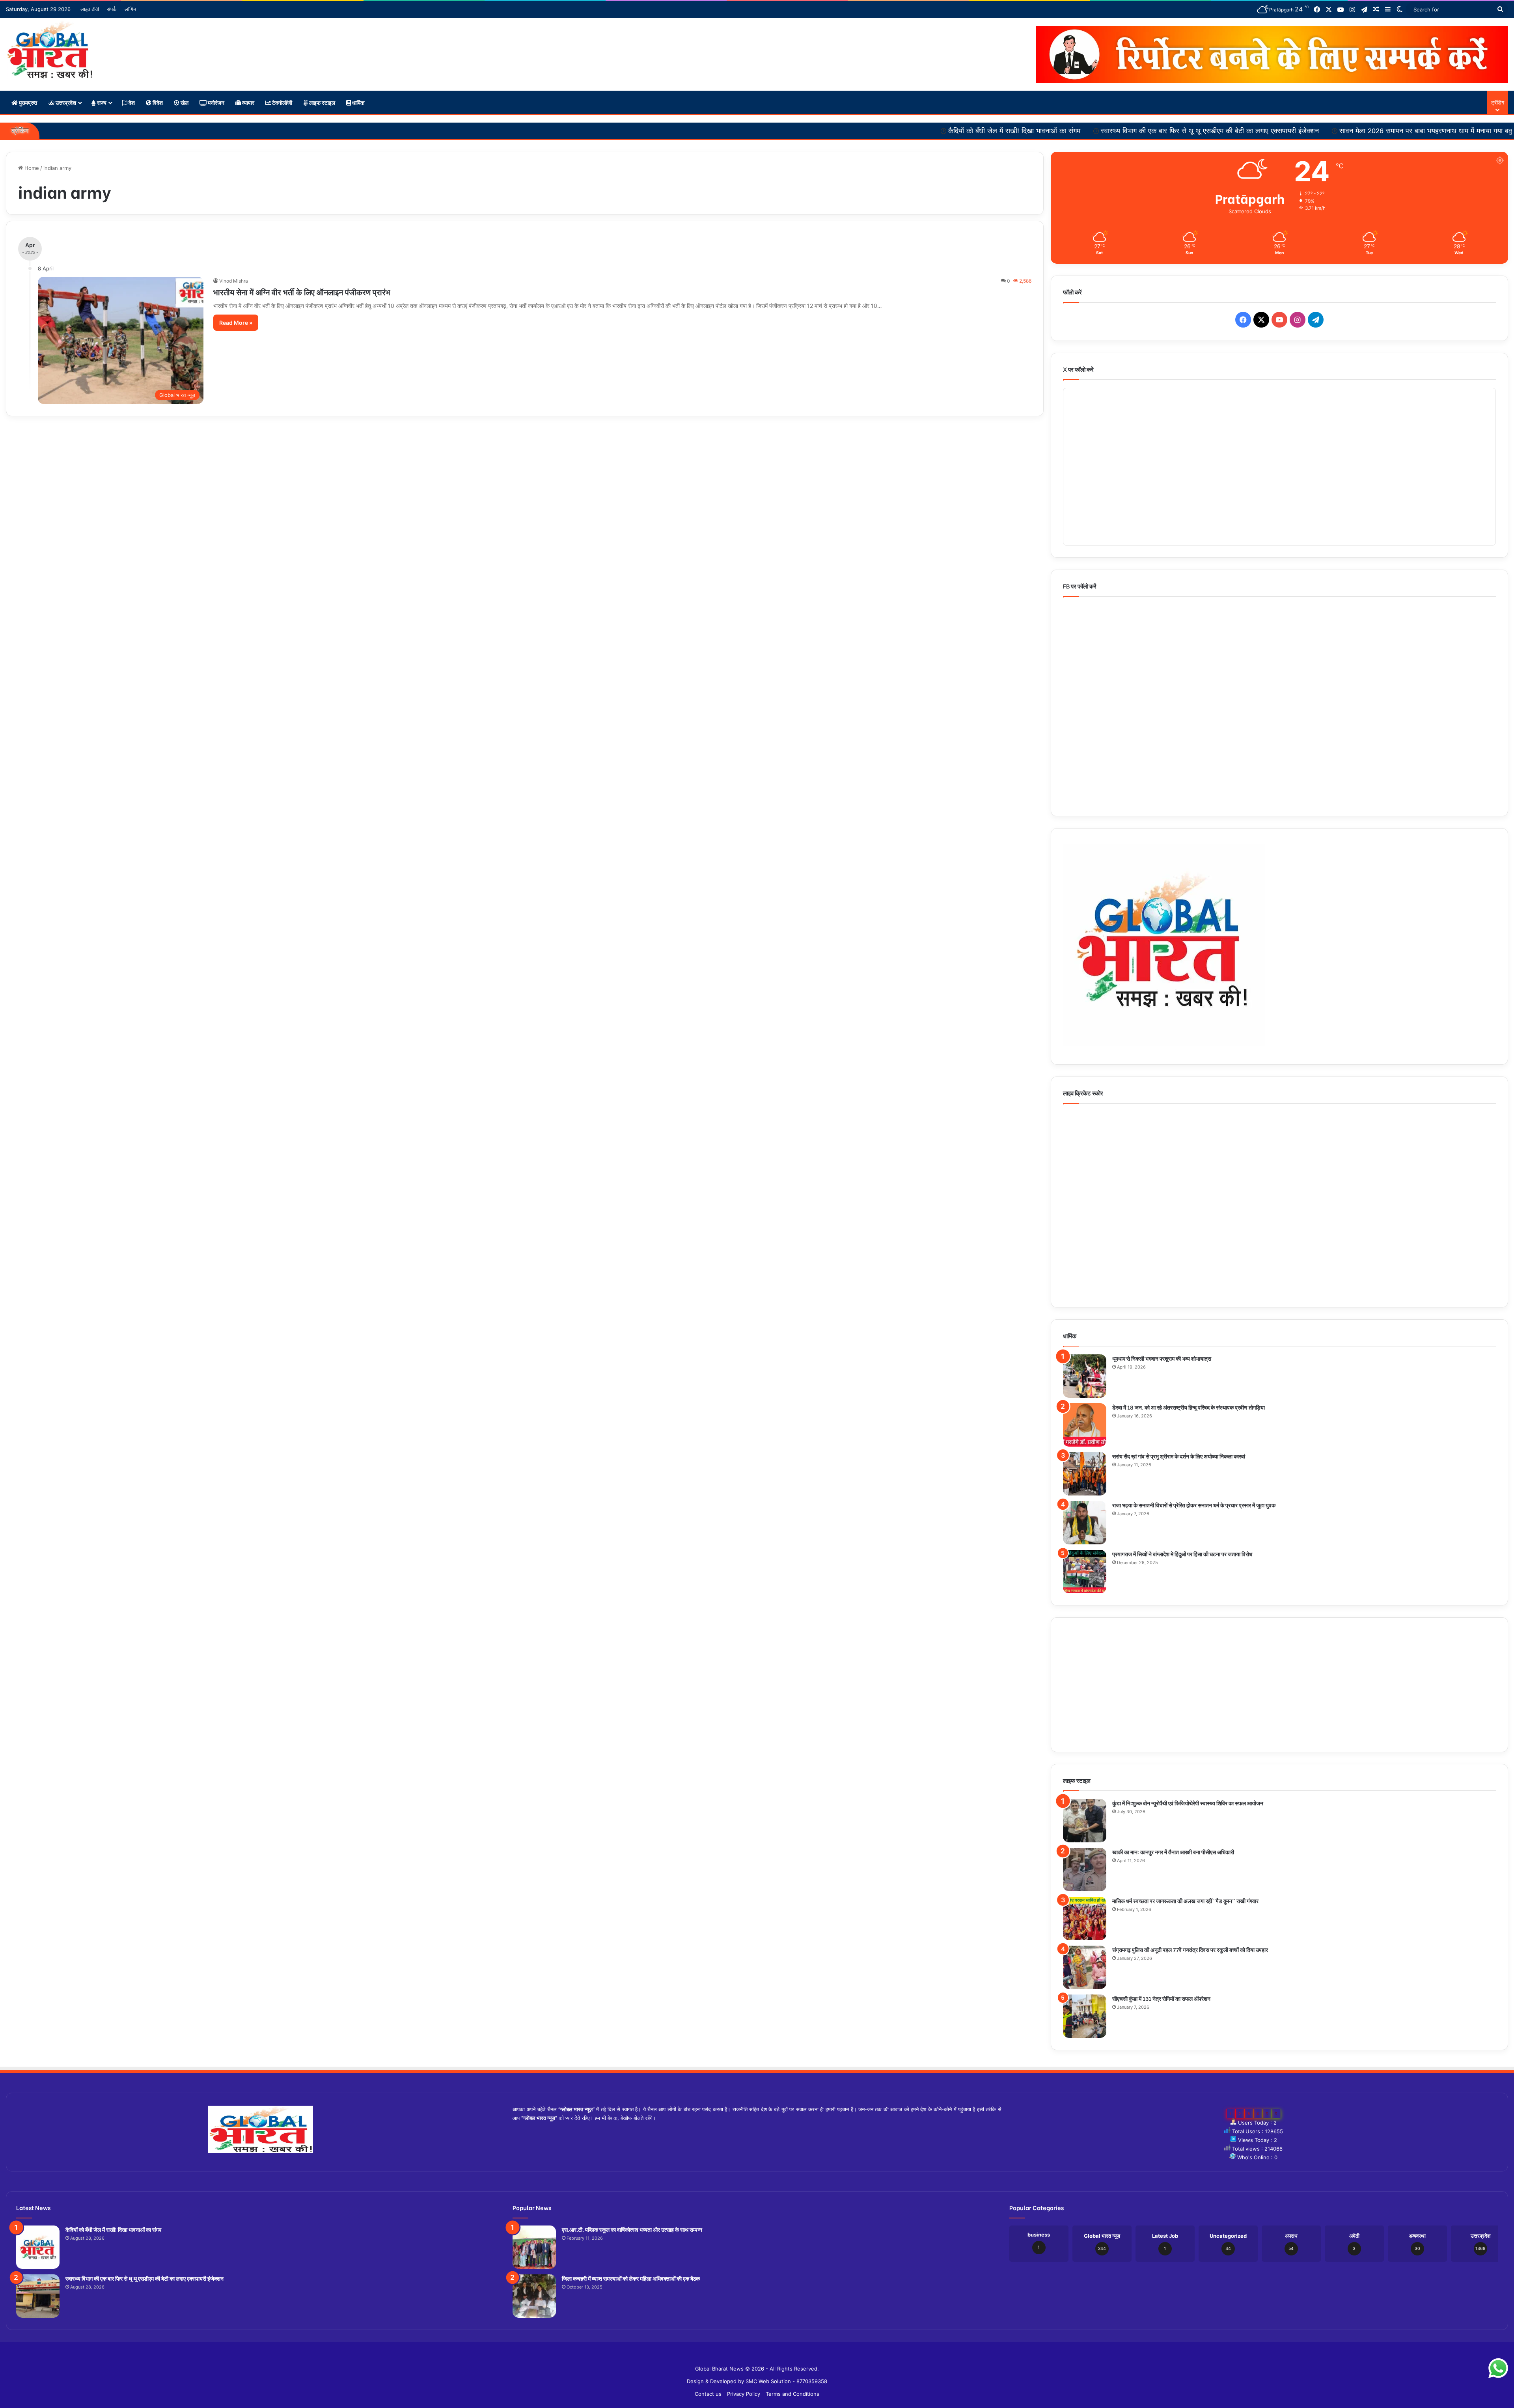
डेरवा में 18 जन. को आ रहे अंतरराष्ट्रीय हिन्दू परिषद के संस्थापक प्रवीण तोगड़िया (1189, 1407)
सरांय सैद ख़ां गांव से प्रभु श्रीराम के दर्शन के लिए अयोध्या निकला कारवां (1179, 1456)
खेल (184, 102)
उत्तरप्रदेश (65, 102)
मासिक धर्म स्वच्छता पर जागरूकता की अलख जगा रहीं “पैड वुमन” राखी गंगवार (1186, 1901)
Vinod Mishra (234, 281)
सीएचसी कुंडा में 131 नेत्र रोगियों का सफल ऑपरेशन (1161, 1998)
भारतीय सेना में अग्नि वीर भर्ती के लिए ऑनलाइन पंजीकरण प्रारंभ (302, 291)
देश (131, 102)
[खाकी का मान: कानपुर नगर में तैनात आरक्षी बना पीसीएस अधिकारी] (1085, 1870)
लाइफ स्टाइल (322, 102)
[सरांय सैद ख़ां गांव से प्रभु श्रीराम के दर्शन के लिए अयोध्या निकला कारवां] (1085, 1474)
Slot (751, 2356)
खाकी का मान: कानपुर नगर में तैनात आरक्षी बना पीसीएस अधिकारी (1173, 1852)
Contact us (708, 2394)
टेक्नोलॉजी (282, 102)
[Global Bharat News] (49, 50)
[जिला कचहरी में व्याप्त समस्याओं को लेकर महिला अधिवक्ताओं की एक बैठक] (534, 2296)
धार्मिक (358, 102)
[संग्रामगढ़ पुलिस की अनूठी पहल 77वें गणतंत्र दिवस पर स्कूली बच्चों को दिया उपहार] (1085, 1967)
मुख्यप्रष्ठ (27, 102)
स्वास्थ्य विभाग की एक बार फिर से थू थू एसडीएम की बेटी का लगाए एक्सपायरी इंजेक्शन (993, 131)
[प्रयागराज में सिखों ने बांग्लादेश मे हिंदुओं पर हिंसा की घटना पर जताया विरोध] (1085, 1572)
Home (31, 168)
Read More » (236, 323)
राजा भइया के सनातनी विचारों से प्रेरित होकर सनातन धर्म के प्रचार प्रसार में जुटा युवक (1194, 1505)
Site (763, 2356)
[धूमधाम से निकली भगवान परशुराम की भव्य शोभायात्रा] (1085, 1376)
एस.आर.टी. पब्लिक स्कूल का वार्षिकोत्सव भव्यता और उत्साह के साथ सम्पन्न (632, 2229)
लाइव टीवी (90, 9)
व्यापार (248, 102)
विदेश (157, 102)
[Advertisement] (1279, 1685)
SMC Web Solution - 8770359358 (786, 2381)
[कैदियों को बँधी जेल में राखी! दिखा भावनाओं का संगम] (38, 2247)
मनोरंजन (215, 102)
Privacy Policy (744, 2394)
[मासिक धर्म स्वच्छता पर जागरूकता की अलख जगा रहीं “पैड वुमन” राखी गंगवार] (1085, 1918)
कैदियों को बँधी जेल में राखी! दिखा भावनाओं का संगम (797, 131)
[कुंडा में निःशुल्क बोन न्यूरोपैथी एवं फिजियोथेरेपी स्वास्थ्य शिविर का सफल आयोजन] (1085, 1821)
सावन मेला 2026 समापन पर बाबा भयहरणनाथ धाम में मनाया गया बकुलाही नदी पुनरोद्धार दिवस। (1243, 131)
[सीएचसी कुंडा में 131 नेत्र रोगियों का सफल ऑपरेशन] (1085, 2016)
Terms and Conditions (792, 2394)
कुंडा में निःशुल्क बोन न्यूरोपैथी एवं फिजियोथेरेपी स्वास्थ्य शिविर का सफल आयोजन (1188, 1803)
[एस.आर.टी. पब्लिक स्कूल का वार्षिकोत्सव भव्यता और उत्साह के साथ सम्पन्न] (534, 2247)
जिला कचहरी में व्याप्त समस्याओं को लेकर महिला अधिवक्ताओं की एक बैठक (631, 2278)
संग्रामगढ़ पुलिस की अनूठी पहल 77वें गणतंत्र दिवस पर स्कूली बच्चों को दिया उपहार (1190, 1949)
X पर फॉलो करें (1078, 369)
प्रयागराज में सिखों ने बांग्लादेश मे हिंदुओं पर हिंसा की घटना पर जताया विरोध (1182, 1554)
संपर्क (112, 9)
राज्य (101, 102)
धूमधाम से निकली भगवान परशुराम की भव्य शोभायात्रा (1162, 1358)
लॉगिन (130, 9)
